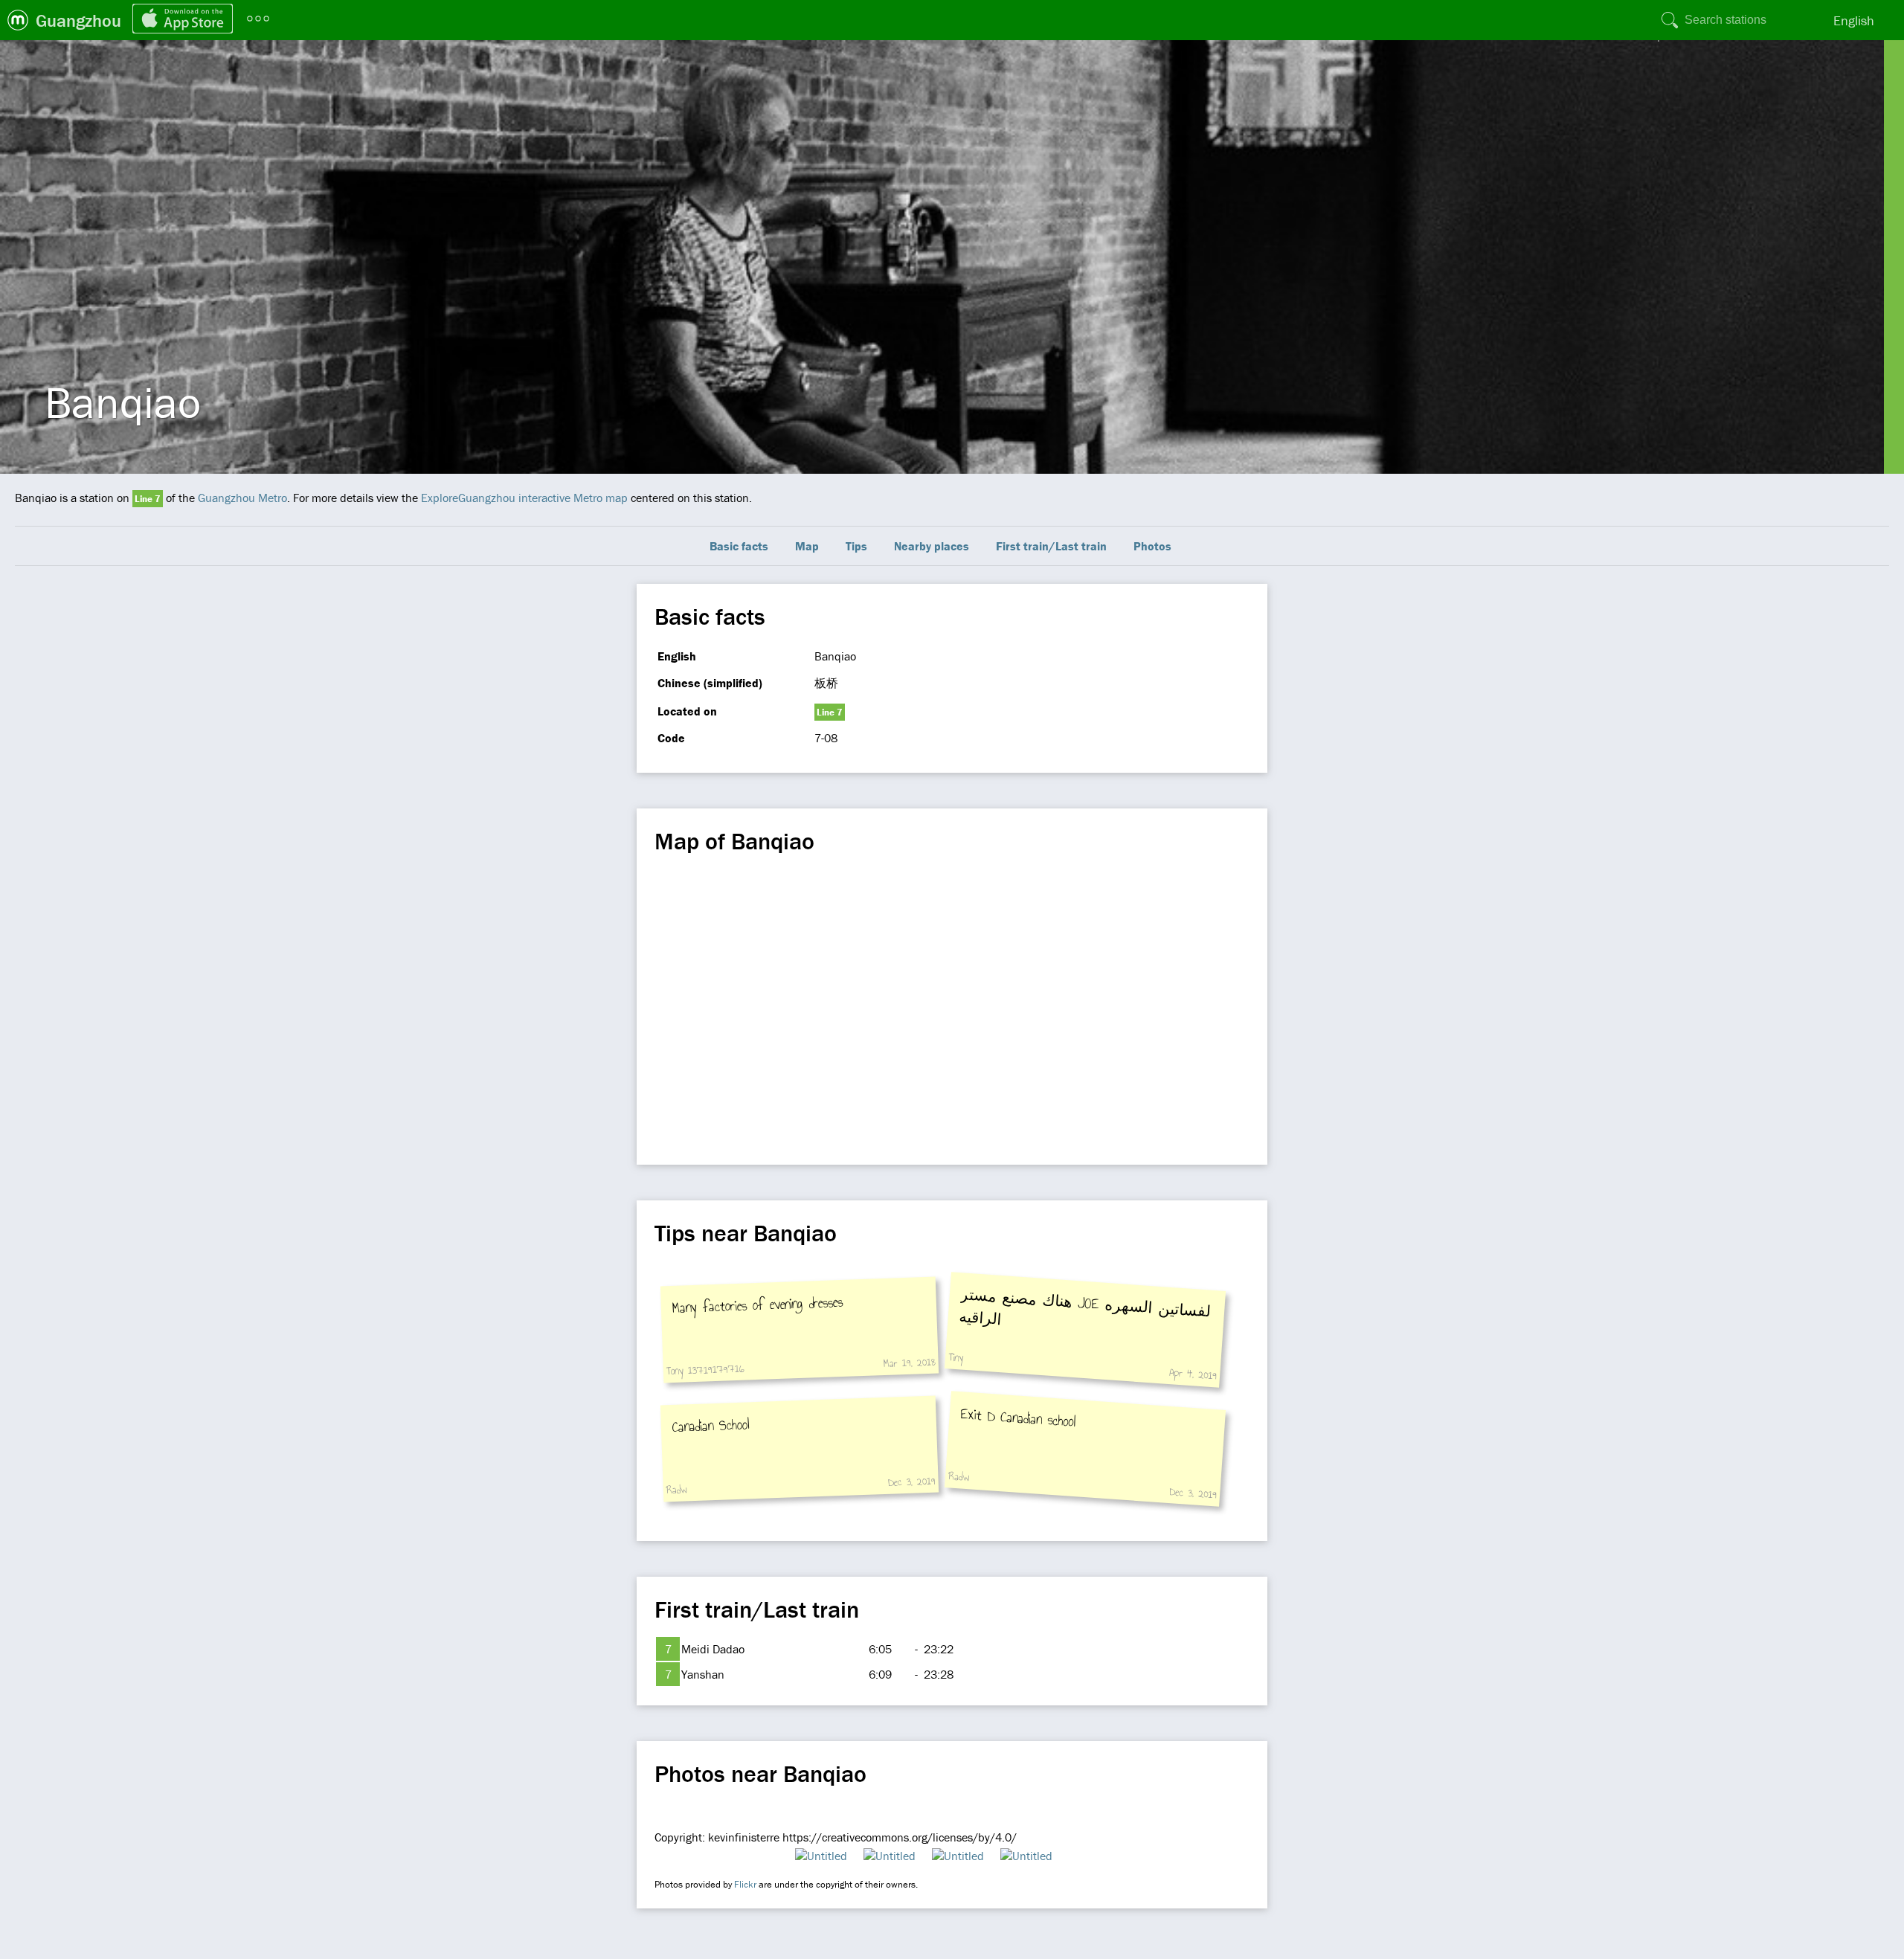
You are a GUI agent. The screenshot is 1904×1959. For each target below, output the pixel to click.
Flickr (745, 1884)
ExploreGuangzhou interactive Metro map (524, 498)
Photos (1152, 546)
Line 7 (148, 499)
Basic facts (739, 546)
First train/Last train (1051, 546)
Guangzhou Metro (242, 498)
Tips (856, 546)
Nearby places (932, 546)
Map (807, 546)
